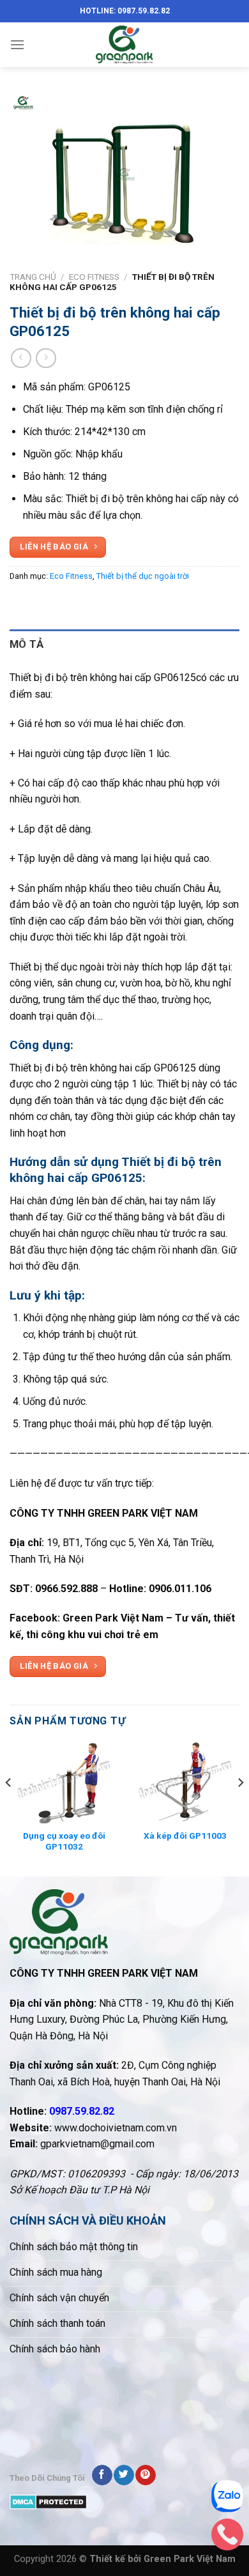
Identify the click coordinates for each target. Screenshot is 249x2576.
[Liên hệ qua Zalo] (227, 2499)
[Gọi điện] (227, 2538)
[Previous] (9, 1808)
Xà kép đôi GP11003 (185, 1836)
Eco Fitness (94, 277)
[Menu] (17, 44)
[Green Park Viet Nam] (124, 45)
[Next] (240, 1808)
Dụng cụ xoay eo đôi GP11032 (64, 1841)
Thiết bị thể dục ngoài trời (143, 576)
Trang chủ (33, 277)
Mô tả (27, 644)
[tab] (124, 644)
